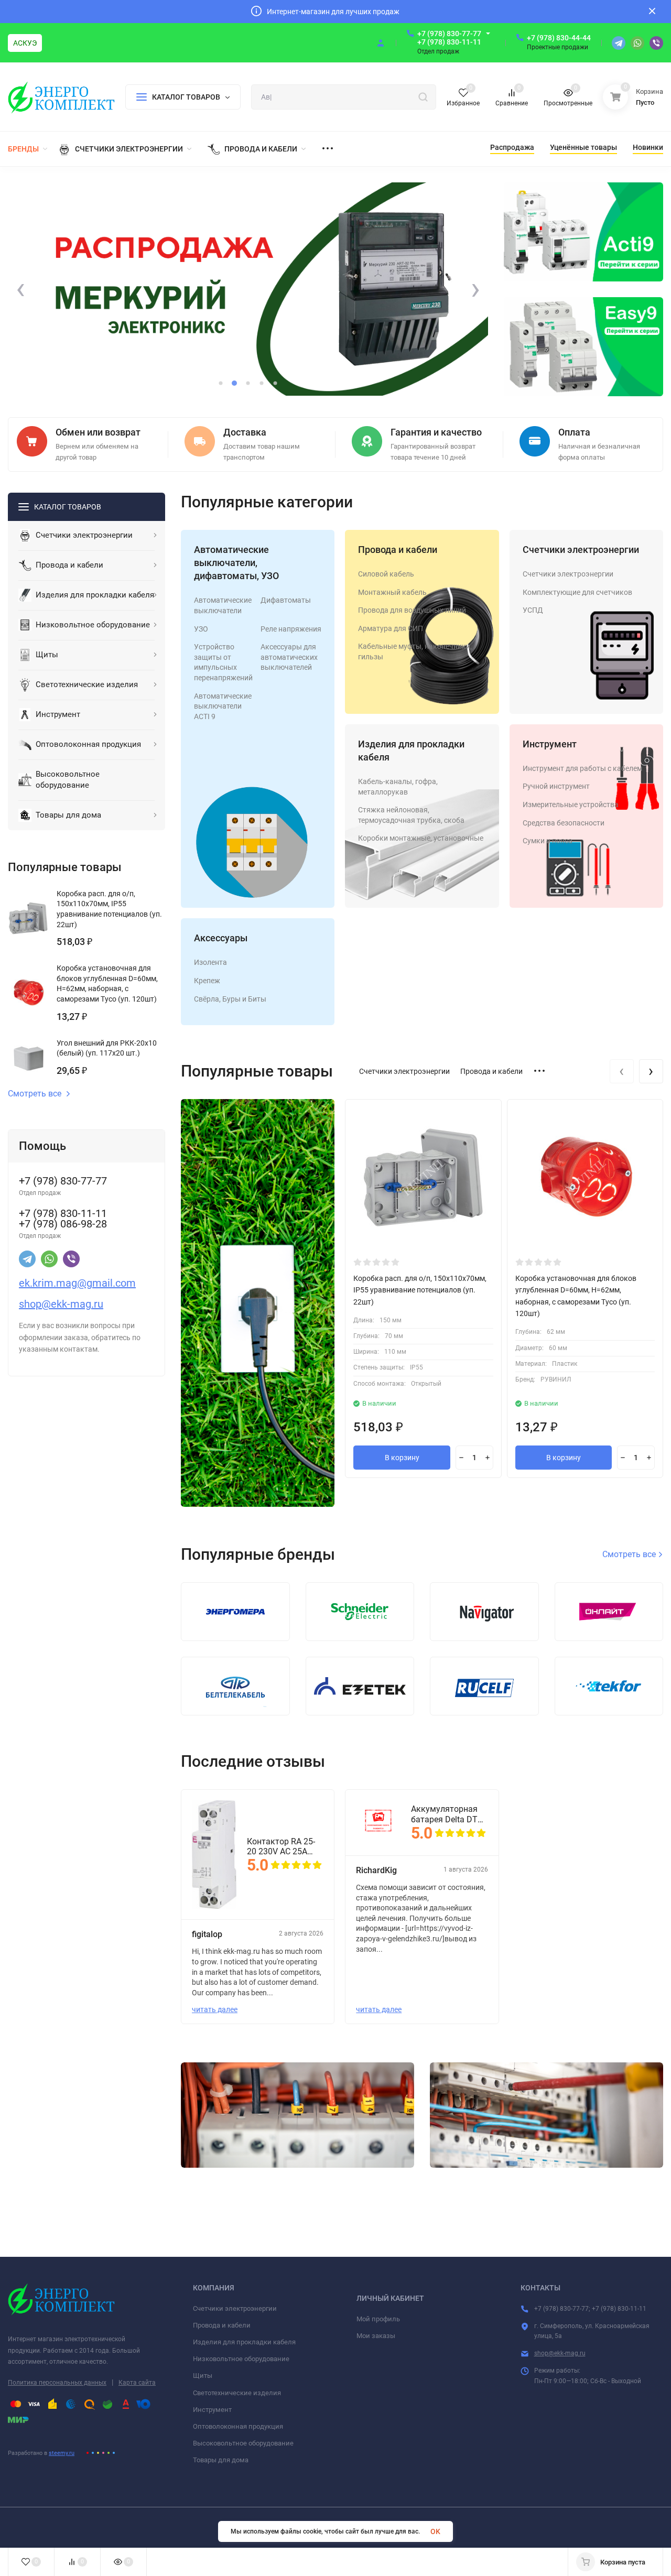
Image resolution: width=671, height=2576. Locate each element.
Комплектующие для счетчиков (577, 592)
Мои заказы (376, 2336)
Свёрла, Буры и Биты (230, 999)
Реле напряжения (291, 629)
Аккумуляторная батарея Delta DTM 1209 (448, 1814)
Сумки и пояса (548, 841)
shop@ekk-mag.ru (560, 2353)
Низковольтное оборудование (241, 2359)
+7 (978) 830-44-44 (559, 38)
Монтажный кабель (392, 592)
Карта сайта (137, 2383)
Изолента (210, 962)
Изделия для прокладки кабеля (244, 2342)
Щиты (203, 2376)
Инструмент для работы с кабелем (582, 768)
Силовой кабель (386, 574)
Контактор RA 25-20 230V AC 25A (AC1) (281, 1846)
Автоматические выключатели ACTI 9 (223, 706)
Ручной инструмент (556, 786)
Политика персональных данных (57, 2383)
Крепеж (207, 981)
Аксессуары (221, 938)
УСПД (533, 610)
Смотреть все (35, 1094)
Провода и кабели (398, 550)
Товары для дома (221, 2460)
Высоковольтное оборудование (243, 2443)
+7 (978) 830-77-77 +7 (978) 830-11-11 (449, 38)
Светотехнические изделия (237, 2393)
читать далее (215, 2009)
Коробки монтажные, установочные (421, 838)
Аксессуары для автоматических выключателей (289, 657)
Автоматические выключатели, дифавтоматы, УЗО (236, 563)
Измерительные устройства (571, 805)
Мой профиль (378, 2319)
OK (435, 2531)
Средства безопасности (564, 823)
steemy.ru (62, 2453)
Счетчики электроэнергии (581, 550)
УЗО (201, 629)
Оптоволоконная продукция (238, 2426)
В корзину (402, 1458)
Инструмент (550, 744)
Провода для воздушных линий (412, 610)
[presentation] (20, 289)
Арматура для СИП (391, 628)
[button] (221, 383)
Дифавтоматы (286, 600)
